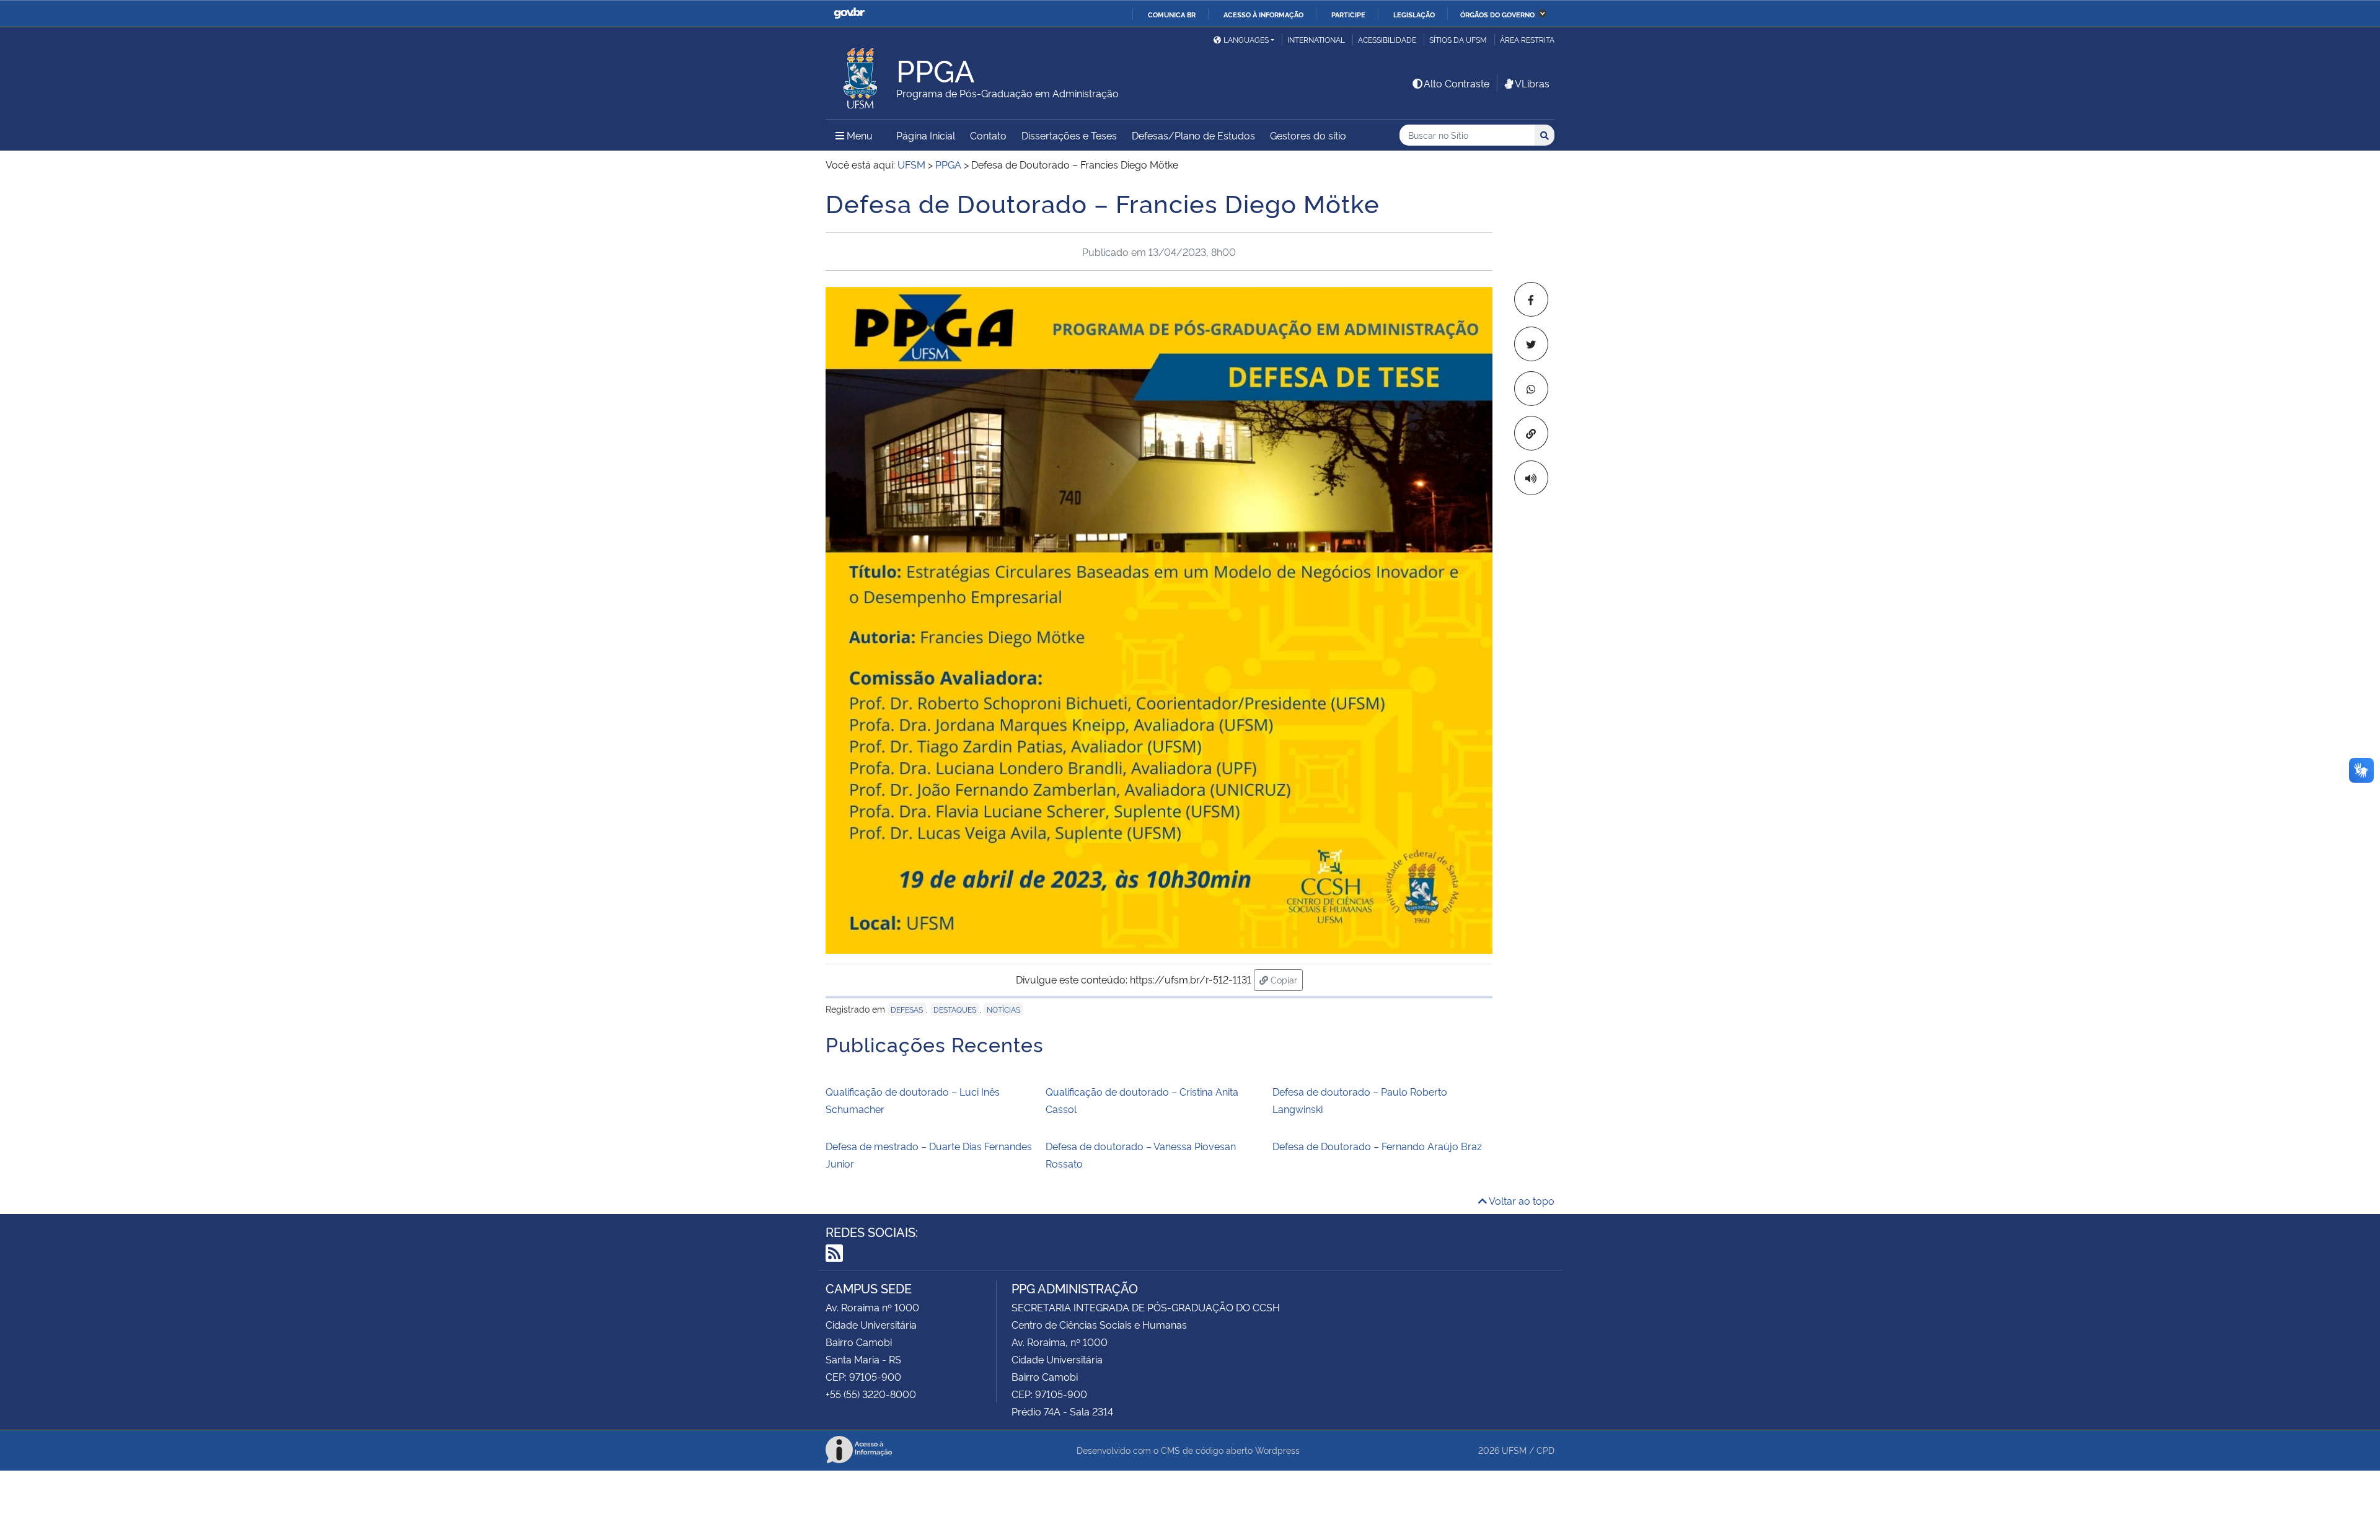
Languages (1246, 39)
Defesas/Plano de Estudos (1193, 135)
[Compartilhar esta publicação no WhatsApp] (1531, 389)
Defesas (907, 1009)
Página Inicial (926, 135)
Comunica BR (1172, 14)
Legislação (1414, 14)
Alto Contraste (1457, 83)
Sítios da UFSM (1458, 39)
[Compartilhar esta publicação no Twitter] (1531, 344)
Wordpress (1277, 1450)
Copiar (1285, 979)
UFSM (1514, 1450)
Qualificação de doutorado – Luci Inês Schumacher (913, 1100)
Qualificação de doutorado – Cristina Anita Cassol (1142, 1100)
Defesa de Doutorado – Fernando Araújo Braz (1377, 1146)
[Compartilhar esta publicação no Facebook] (1531, 299)
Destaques (955, 1009)
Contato (988, 135)
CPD (1545, 1450)
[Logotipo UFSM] (861, 75)
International (1316, 39)
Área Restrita (1527, 39)
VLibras (1532, 83)
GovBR (849, 13)
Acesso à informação (1263, 14)
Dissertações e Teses (1069, 135)
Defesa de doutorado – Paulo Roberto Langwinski (1360, 1100)
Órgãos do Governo (1497, 14)
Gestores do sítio (1308, 135)
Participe (1348, 14)
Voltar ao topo (1521, 1200)
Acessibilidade (1387, 39)
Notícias (1003, 1009)
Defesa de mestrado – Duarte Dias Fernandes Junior (929, 1155)
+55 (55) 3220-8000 (871, 1394)
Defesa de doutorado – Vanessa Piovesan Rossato (1141, 1155)
